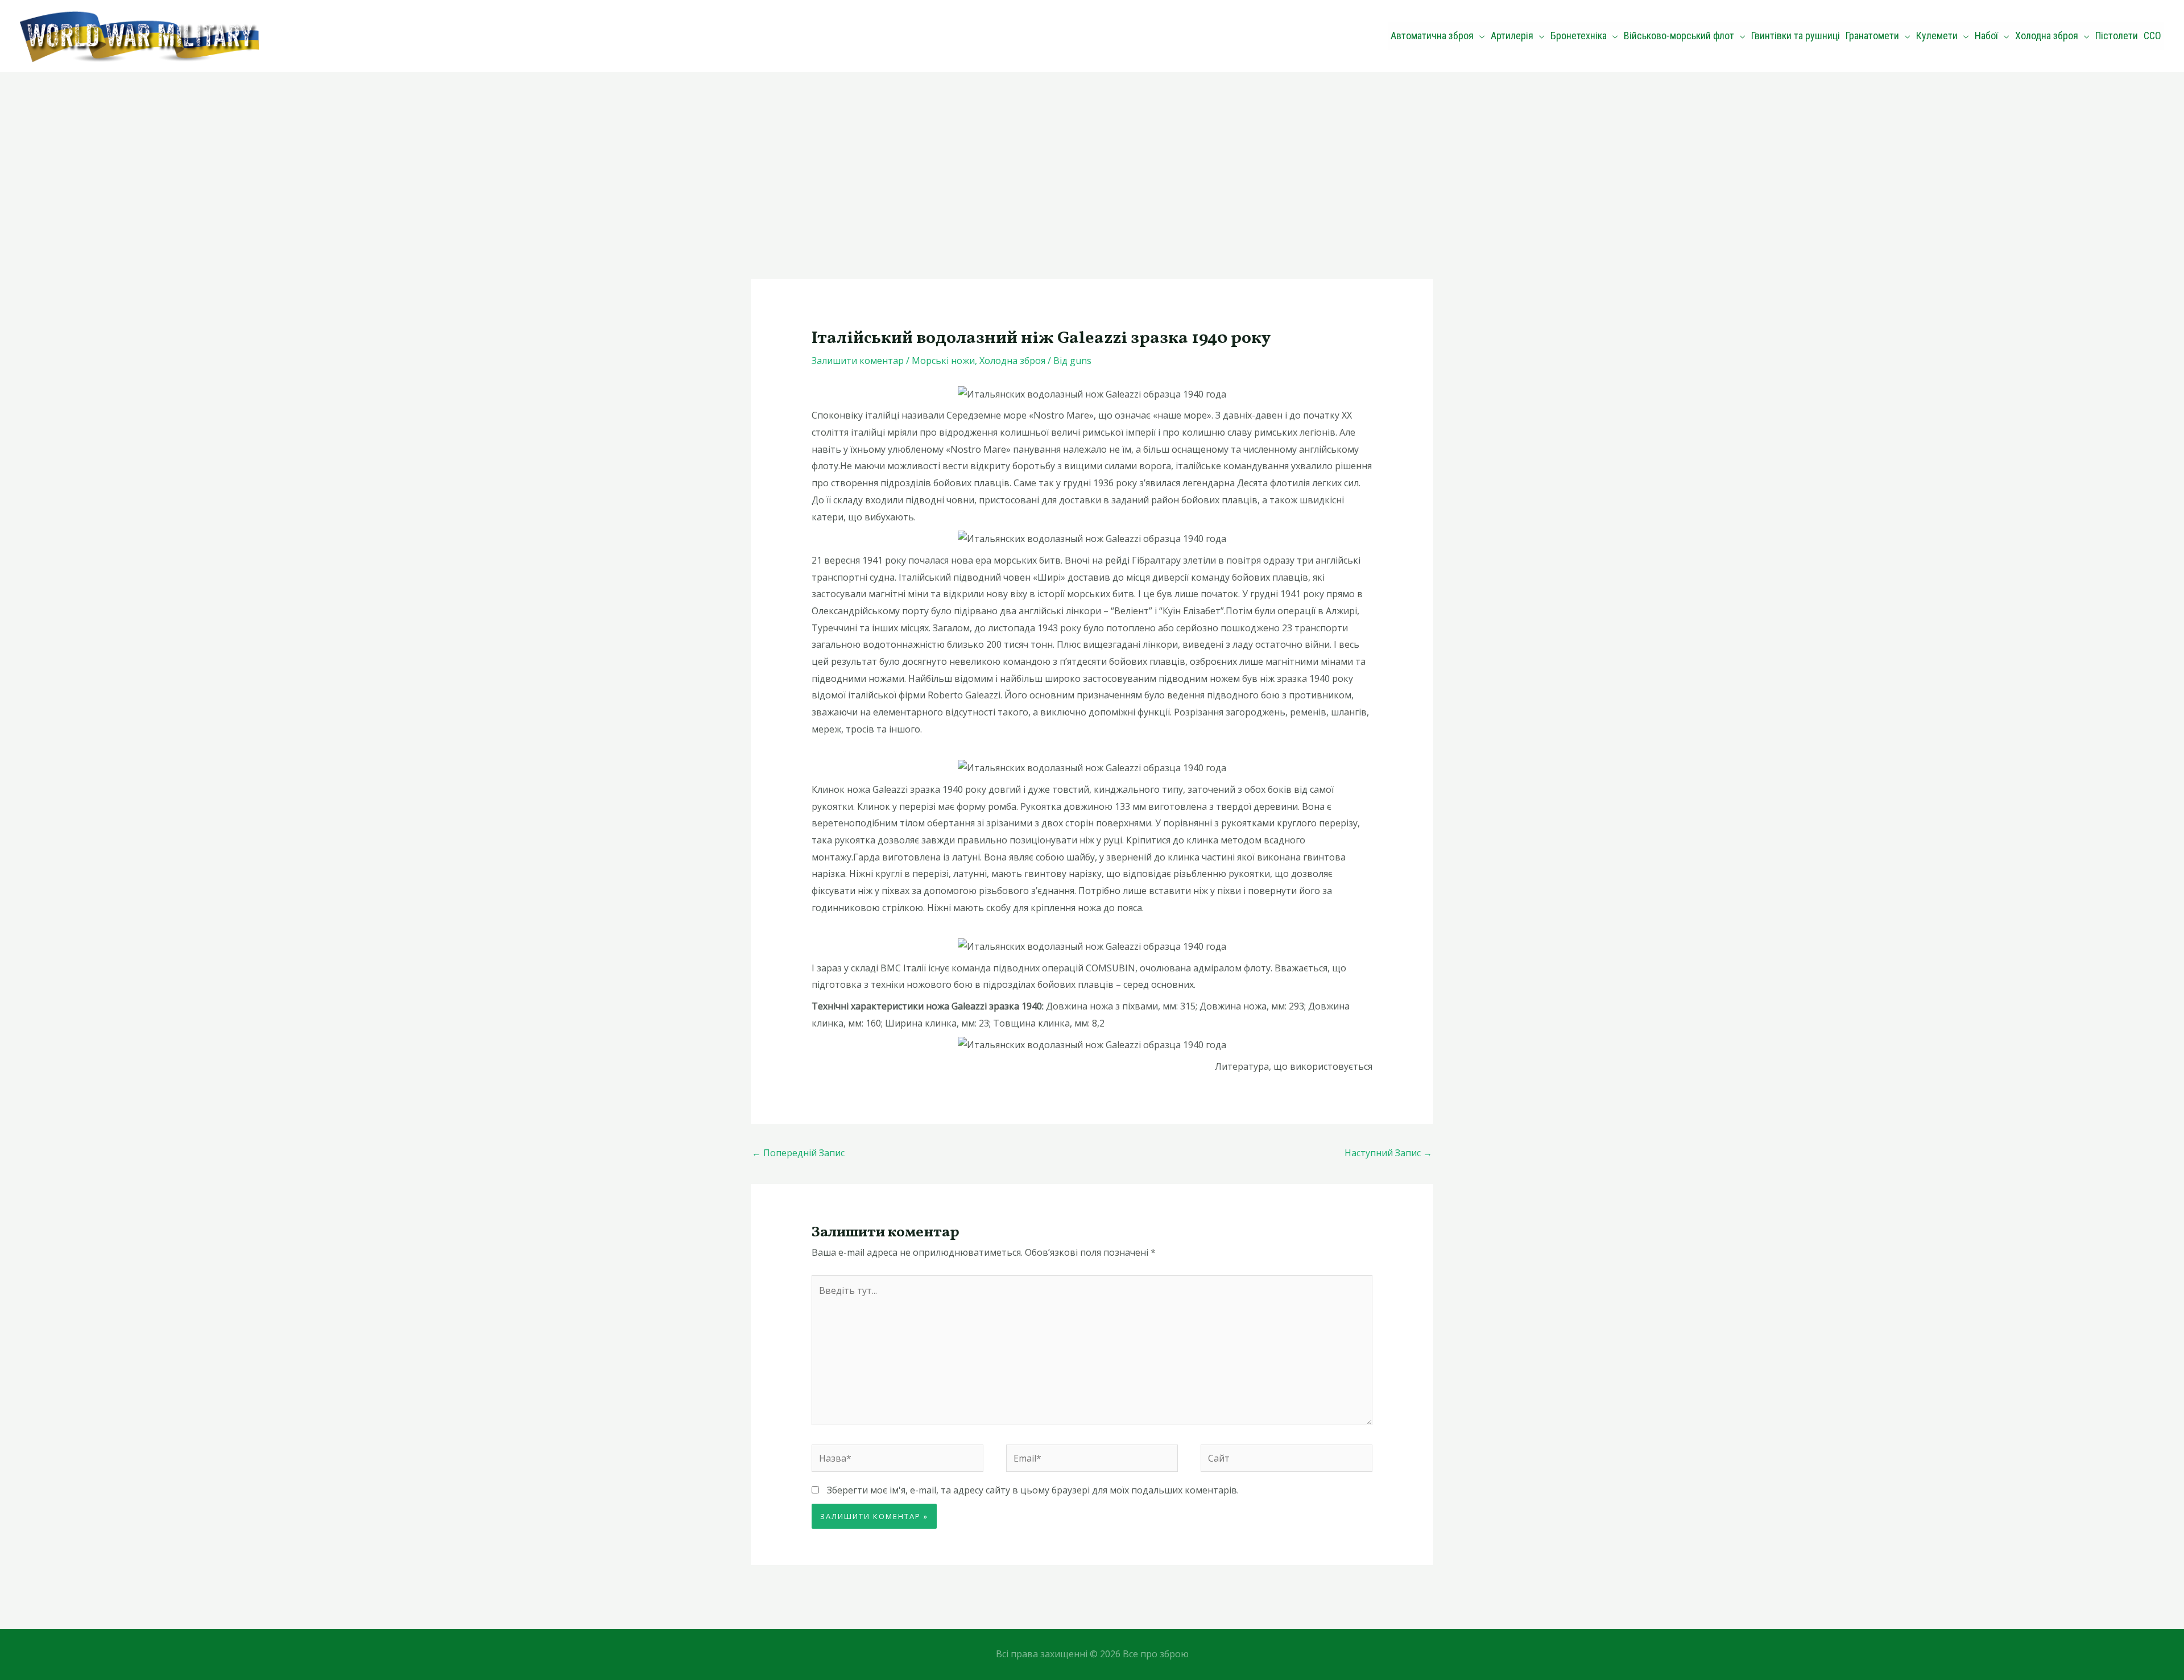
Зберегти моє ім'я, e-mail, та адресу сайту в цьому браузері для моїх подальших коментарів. (1033, 1490)
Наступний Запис (1388, 1153)
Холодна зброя (1012, 361)
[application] (1479, 36)
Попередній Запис (798, 1153)
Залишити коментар (858, 361)
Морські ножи (943, 361)
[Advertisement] (1092, 158)
